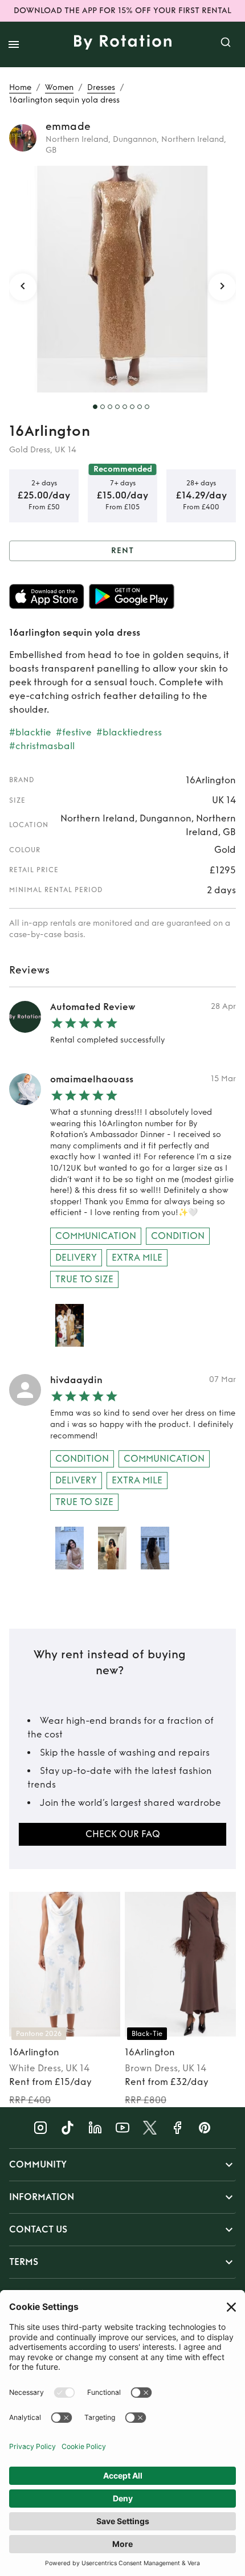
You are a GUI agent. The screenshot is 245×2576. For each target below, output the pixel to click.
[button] (122, 2165)
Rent (122, 551)
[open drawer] (14, 44)
